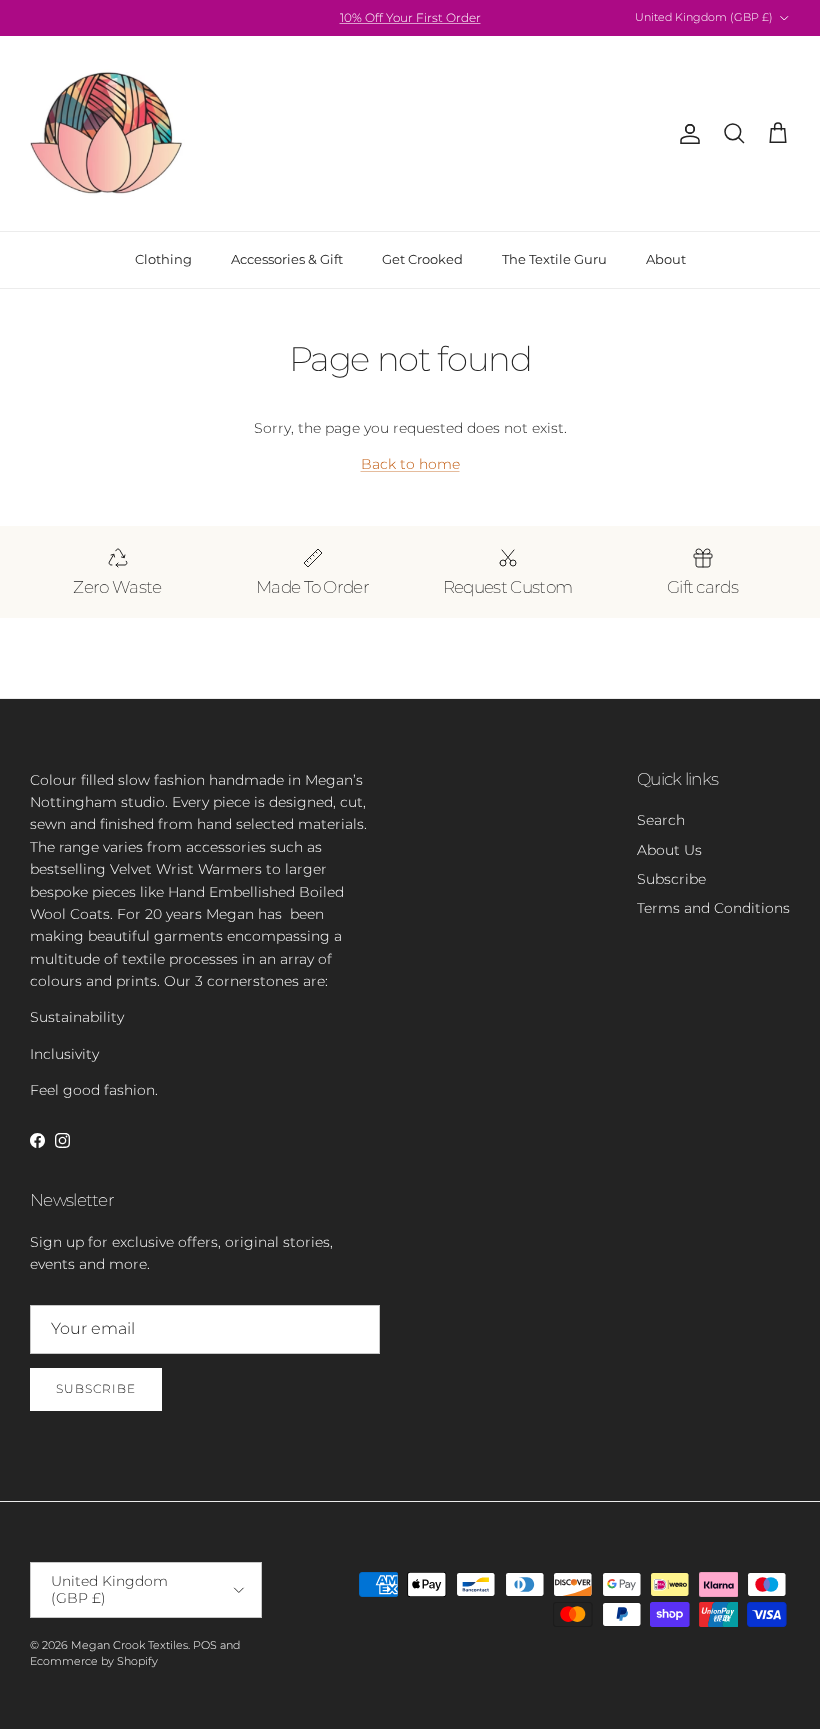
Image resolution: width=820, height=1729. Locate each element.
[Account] (686, 134)
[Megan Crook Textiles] (107, 133)
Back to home (410, 464)
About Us (669, 850)
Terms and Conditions (713, 908)
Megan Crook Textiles (129, 1645)
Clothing (163, 259)
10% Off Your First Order (410, 17)
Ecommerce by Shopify (94, 1661)
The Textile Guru (554, 259)
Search (661, 820)
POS (205, 1645)
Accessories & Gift (287, 259)
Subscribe (671, 879)
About (666, 259)
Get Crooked (422, 259)
